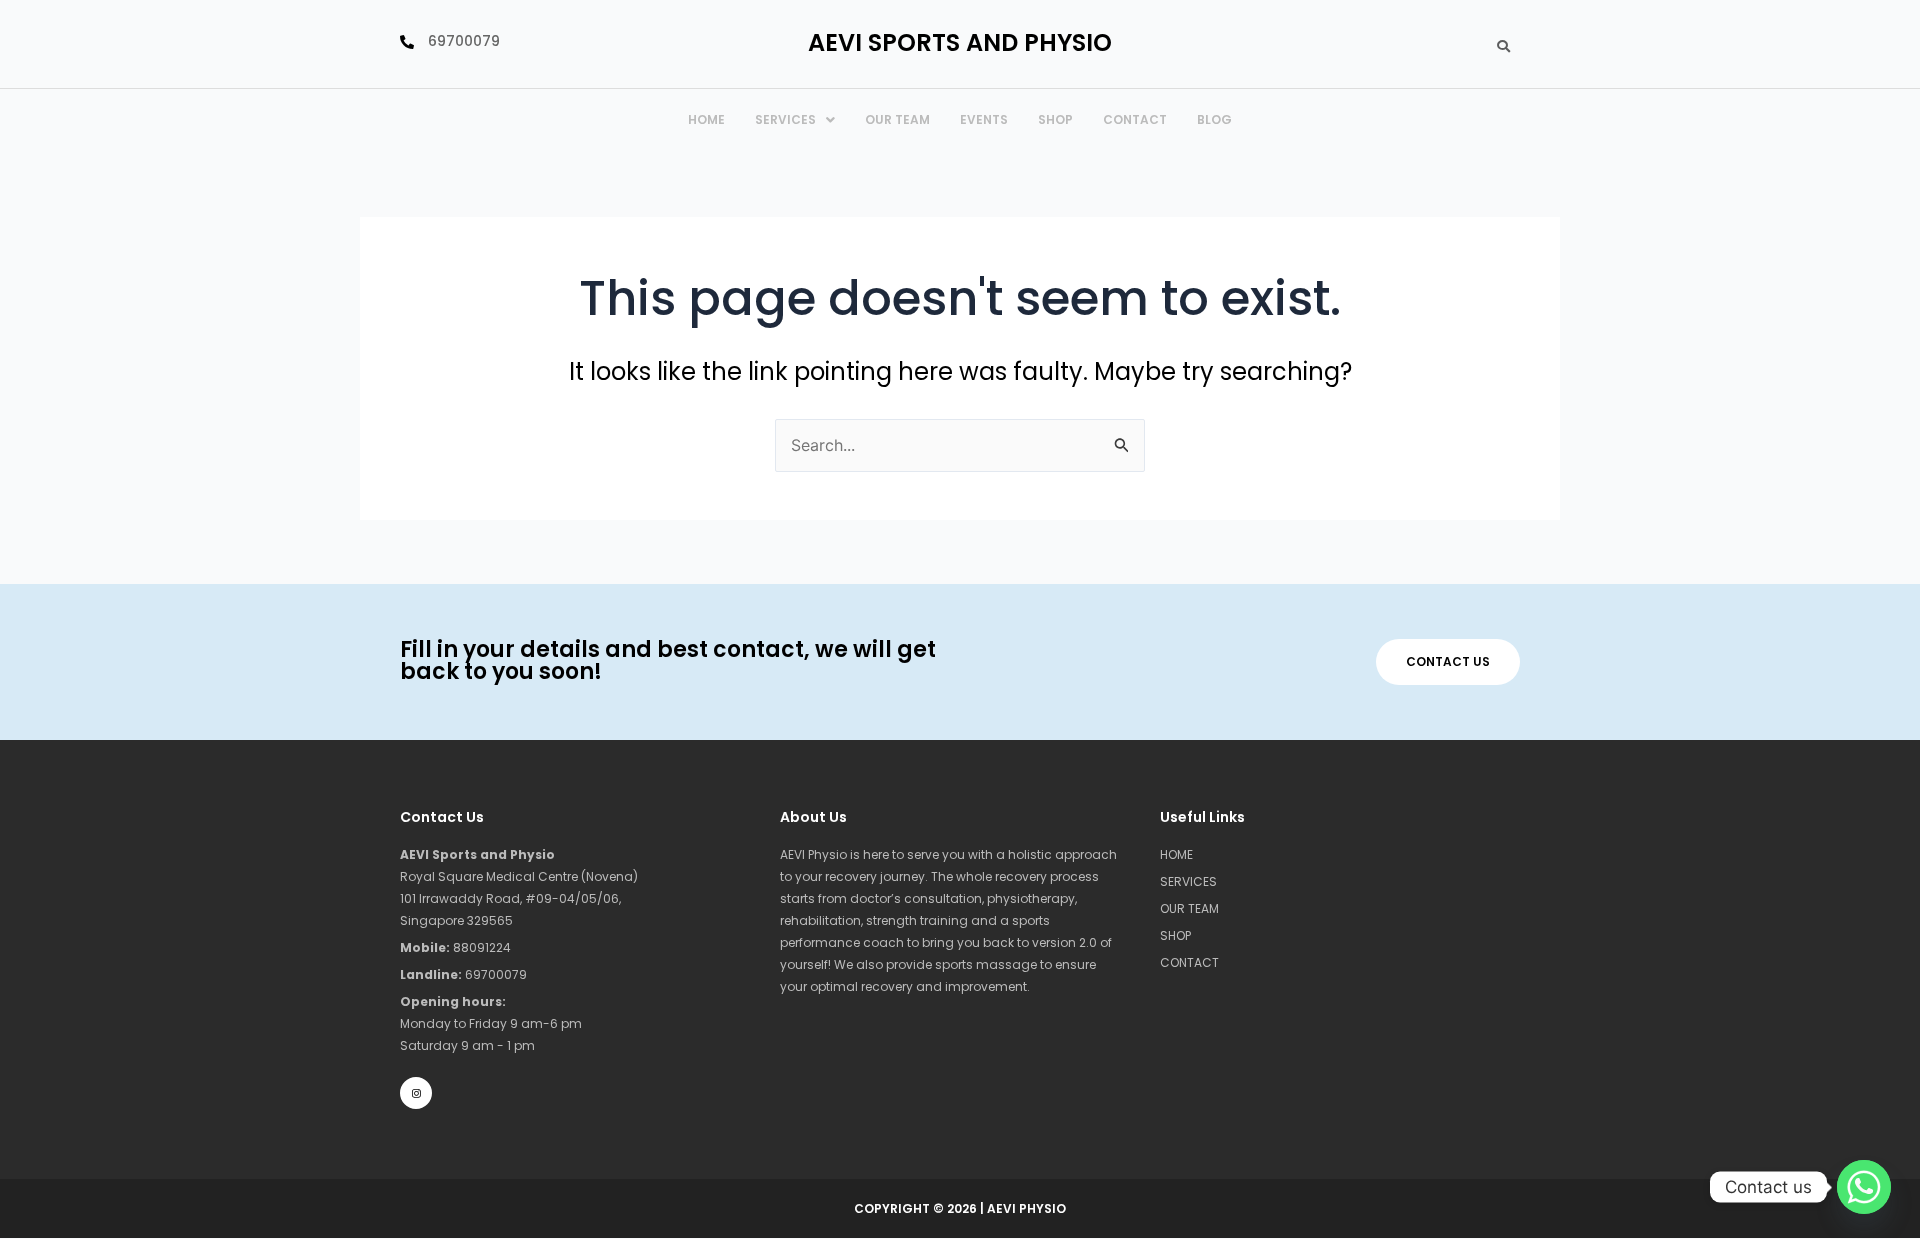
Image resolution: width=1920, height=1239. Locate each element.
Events (984, 119)
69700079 (463, 974)
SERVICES (785, 119)
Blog (1214, 119)
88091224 (455, 947)
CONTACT (1135, 119)
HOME (706, 119)
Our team (897, 119)
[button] (795, 120)
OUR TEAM (1189, 908)
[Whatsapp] (1864, 1187)
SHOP (1175, 935)
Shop (1055, 119)
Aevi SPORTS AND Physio (960, 42)
